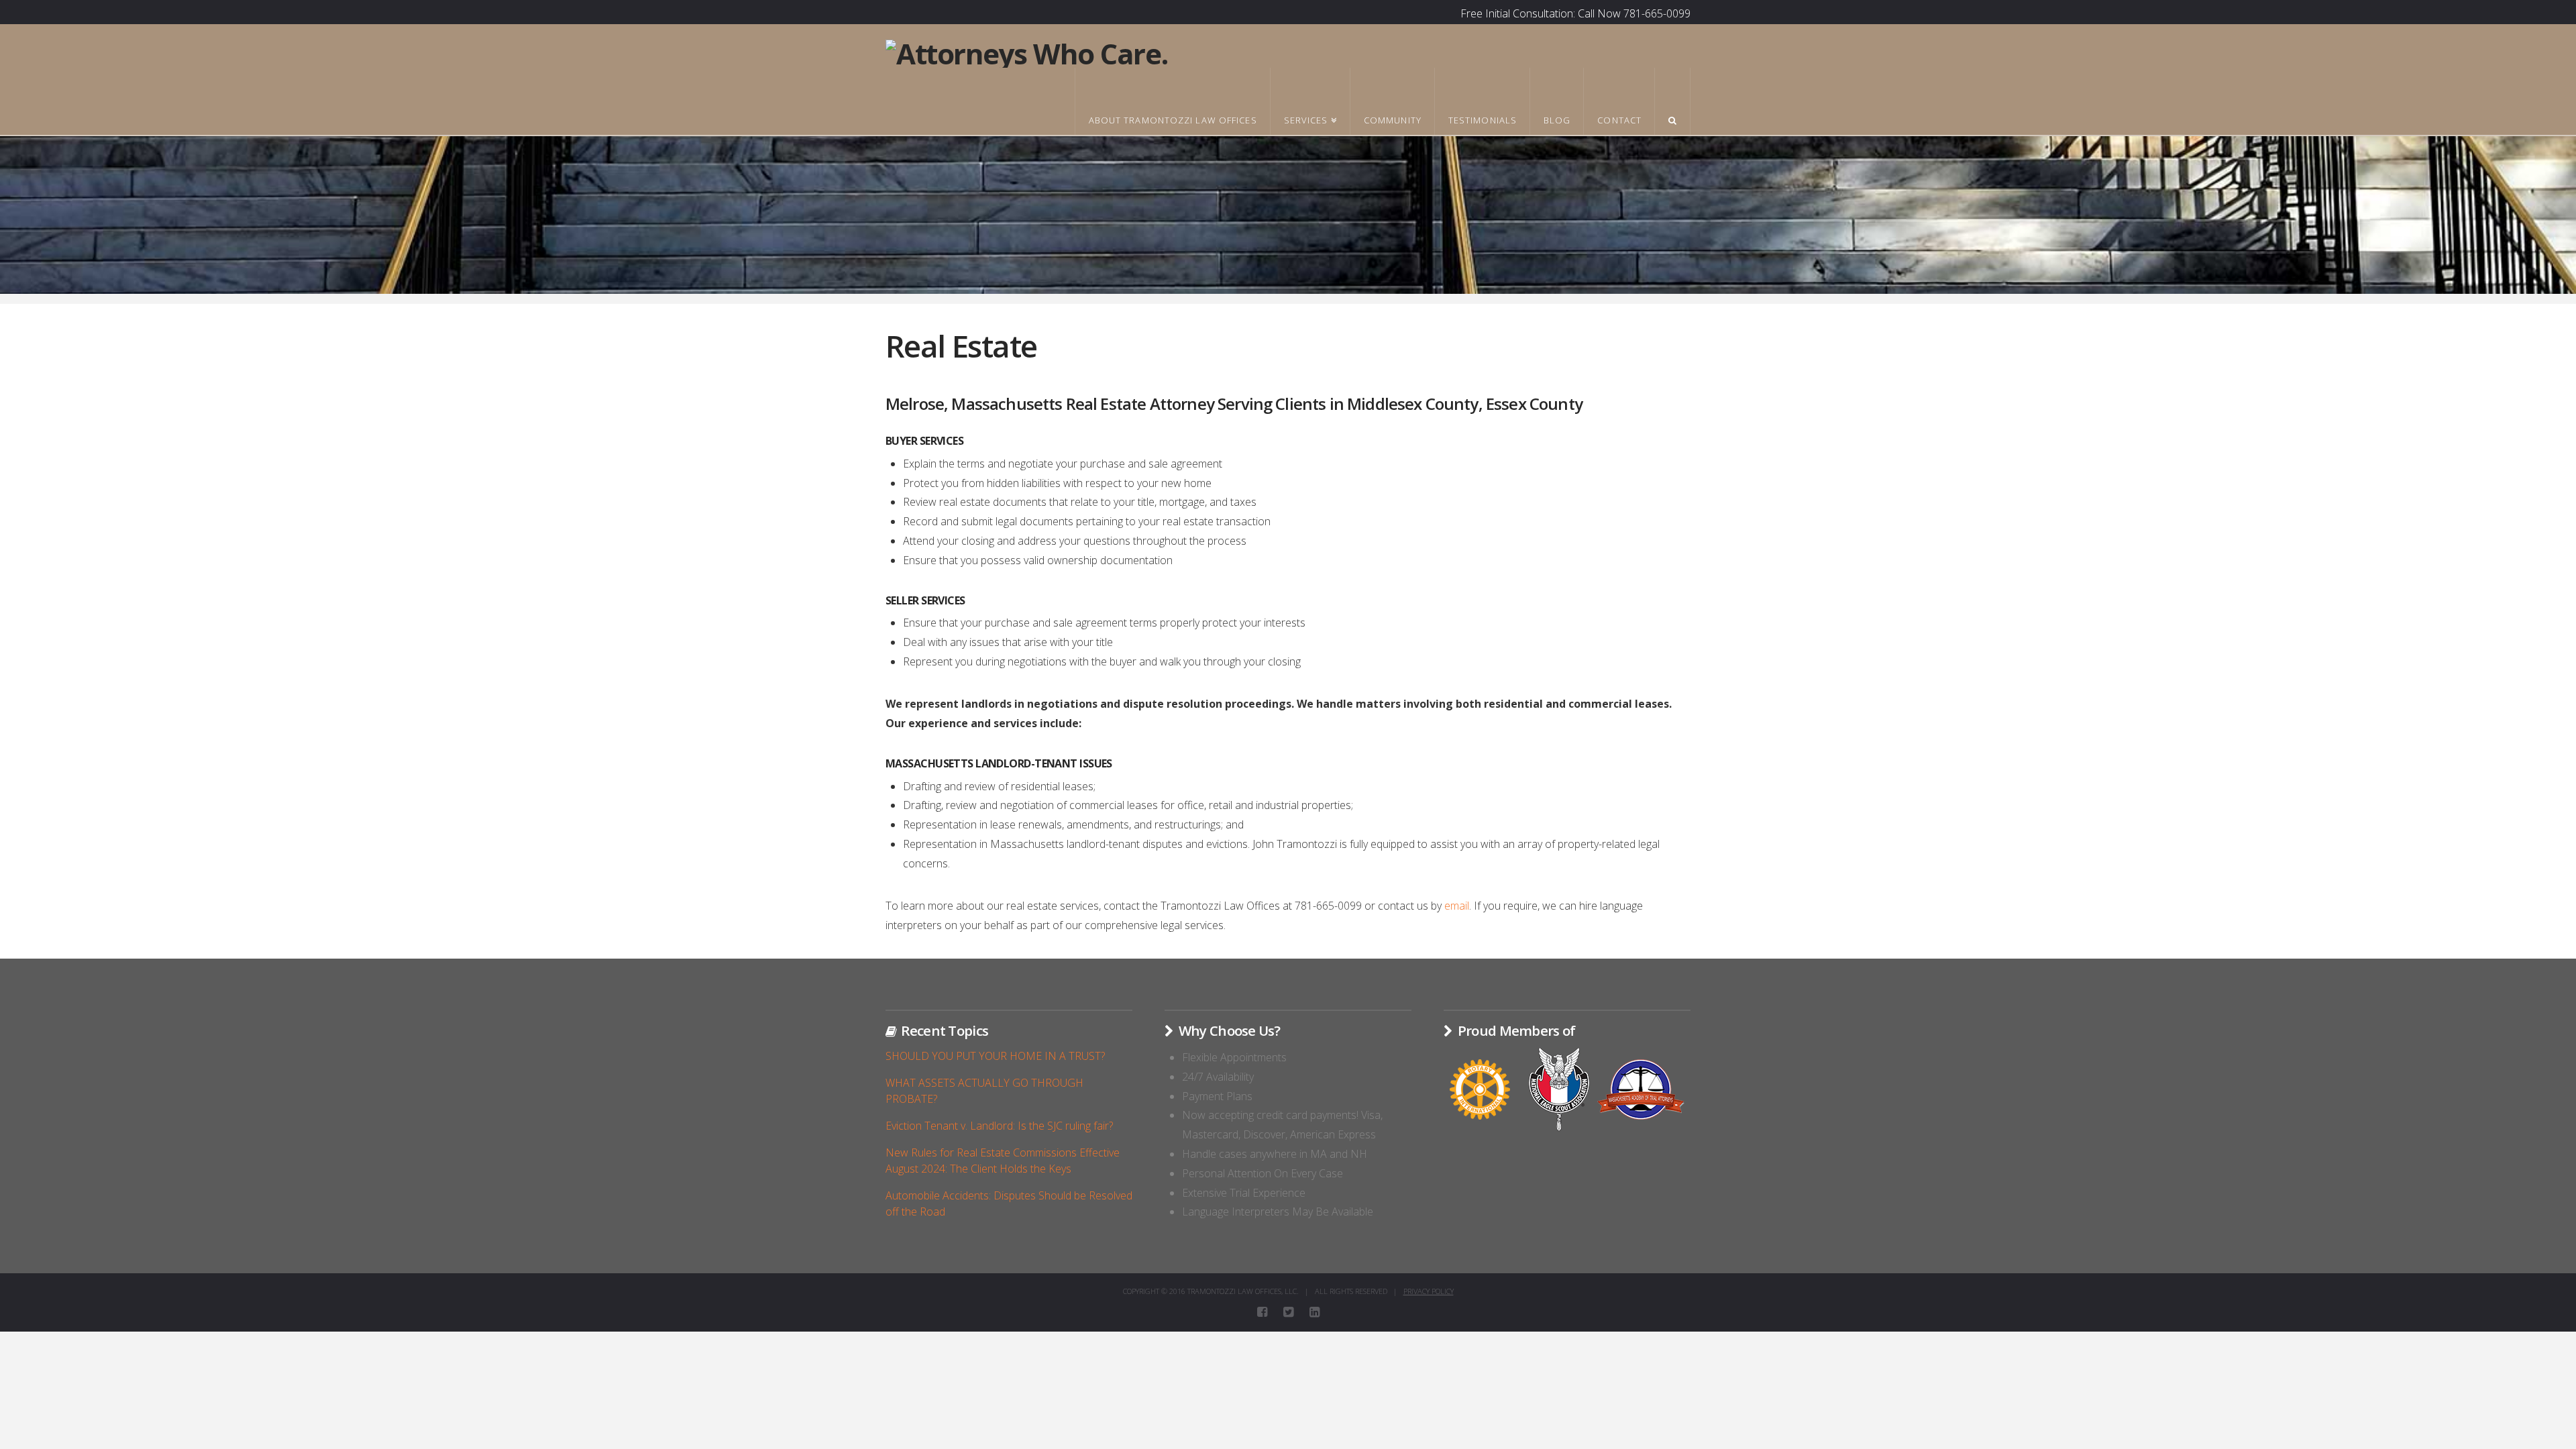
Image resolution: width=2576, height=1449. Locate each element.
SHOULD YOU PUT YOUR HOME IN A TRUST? (995, 1056)
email (1457, 906)
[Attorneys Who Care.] (1026, 52)
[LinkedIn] (1314, 1312)
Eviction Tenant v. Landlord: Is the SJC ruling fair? (999, 1126)
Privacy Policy (1429, 1291)
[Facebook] (1262, 1312)
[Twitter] (1288, 1312)
